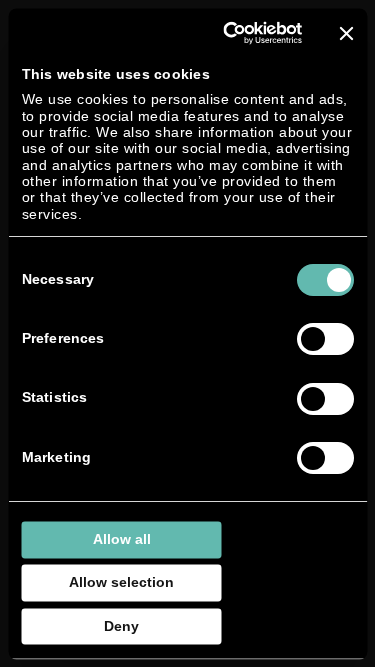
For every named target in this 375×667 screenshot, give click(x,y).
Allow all (122, 539)
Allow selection (121, 582)
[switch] (324, 339)
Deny (121, 625)
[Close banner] (346, 33)
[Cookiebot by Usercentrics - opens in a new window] (225, 33)
